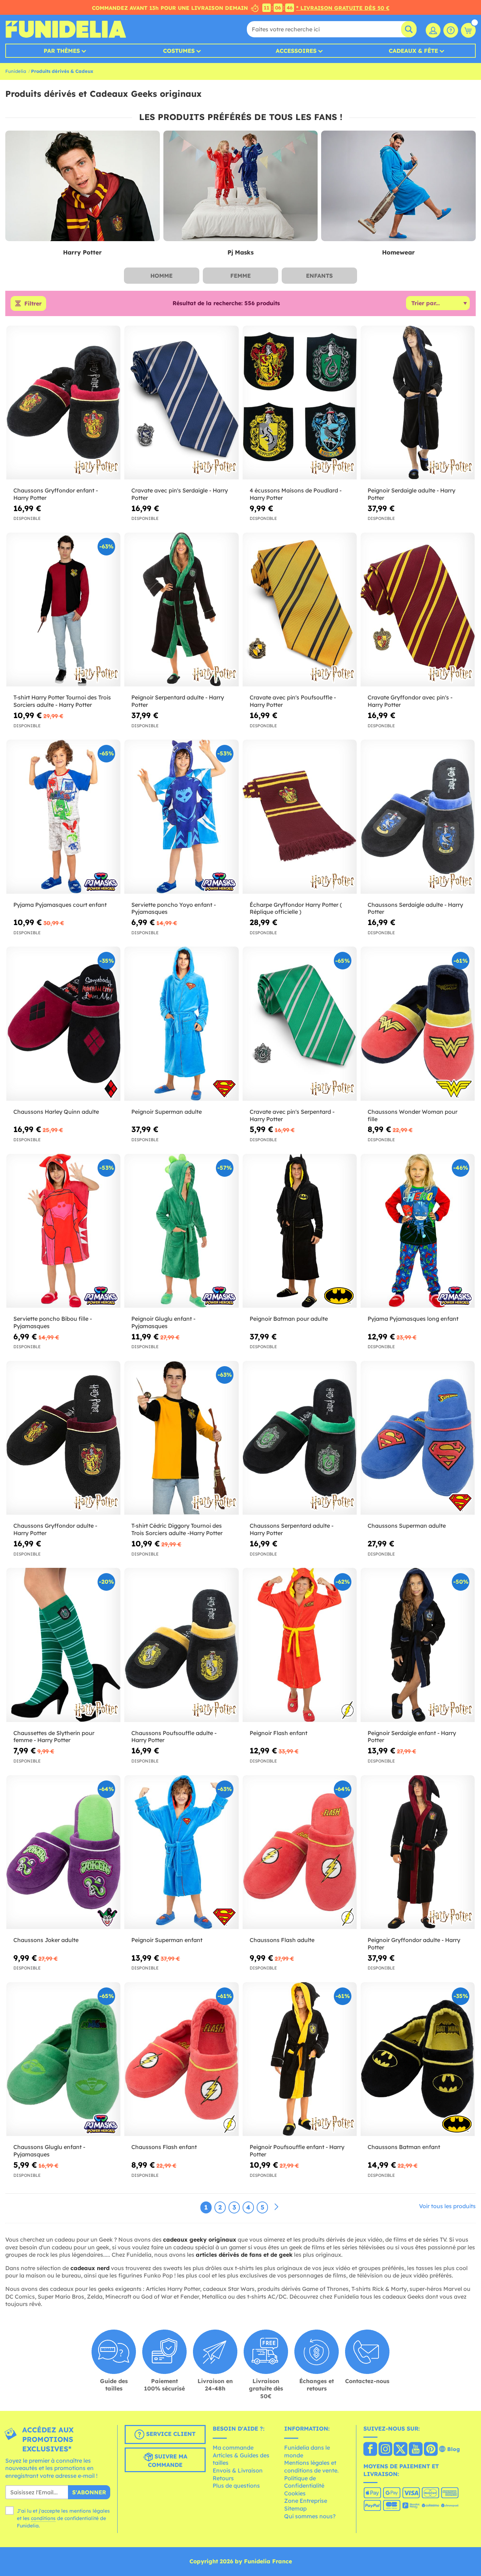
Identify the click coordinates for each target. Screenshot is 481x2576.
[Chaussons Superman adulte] (418, 1438)
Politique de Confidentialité (304, 2482)
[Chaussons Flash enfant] (181, 2059)
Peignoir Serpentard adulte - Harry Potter (178, 701)
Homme (161, 276)
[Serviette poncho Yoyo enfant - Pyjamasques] (181, 817)
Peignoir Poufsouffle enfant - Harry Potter (297, 2151)
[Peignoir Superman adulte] (181, 1024)
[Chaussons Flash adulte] (300, 1852)
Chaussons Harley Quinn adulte (56, 1112)
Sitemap (295, 2508)
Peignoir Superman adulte (167, 1112)
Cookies (295, 2493)
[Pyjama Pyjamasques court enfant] (63, 817)
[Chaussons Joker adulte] (63, 1852)
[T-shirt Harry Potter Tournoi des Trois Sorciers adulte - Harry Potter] (63, 610)
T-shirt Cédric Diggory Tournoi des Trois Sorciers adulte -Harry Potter (177, 1529)
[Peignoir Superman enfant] (181, 1852)
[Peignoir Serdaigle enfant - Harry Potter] (418, 1645)
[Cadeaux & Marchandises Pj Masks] (241, 186)
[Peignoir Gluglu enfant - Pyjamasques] (181, 1231)
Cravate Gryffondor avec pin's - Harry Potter (410, 701)
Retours (223, 2478)
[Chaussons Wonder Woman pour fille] (418, 1024)
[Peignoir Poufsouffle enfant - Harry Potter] (300, 2059)
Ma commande (233, 2448)
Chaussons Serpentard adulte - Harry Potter (292, 1529)
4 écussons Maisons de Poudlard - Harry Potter (296, 494)
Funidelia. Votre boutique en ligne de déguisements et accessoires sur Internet (66, 29)
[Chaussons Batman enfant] (418, 2059)
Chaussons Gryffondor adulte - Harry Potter (55, 1529)
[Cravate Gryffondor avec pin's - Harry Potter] (418, 610)
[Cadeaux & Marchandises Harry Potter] (83, 186)
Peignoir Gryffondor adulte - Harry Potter (414, 1944)
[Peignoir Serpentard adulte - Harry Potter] (181, 610)
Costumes (179, 51)
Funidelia (16, 71)
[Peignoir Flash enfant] (300, 1645)
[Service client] (451, 30)
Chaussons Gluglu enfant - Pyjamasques (49, 2151)
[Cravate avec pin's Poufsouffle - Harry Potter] (300, 610)
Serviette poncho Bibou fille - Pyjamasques (53, 1322)
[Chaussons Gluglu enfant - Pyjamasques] (63, 2059)
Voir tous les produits (447, 2206)
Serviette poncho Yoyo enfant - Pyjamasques (174, 908)
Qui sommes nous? (310, 2516)
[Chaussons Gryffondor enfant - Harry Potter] (63, 403)
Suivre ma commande (168, 2461)
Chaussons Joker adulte (46, 1940)
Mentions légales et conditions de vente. (311, 2467)
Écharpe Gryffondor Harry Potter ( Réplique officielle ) (296, 908)
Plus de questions (236, 2486)
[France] (370, 2450)
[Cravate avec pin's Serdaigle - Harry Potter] (181, 403)
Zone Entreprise (306, 2501)
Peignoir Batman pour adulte (289, 1319)
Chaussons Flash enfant (164, 2147)
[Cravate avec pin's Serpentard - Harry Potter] (300, 1024)
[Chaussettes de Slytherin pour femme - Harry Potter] (63, 1645)
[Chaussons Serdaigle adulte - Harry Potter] (418, 817)
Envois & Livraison (238, 2470)
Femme (241, 276)
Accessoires (296, 51)
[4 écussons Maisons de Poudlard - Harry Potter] (300, 403)
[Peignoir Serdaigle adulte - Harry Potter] (418, 403)
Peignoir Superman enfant (167, 1940)
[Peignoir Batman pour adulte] (300, 1231)
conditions (43, 2518)
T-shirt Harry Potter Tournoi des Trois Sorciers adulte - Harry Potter (62, 701)
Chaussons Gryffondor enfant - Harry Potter (56, 494)
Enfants (319, 276)
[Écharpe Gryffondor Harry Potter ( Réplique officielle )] (300, 817)
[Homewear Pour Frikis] (398, 186)
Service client (170, 2434)
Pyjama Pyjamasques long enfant (413, 1319)
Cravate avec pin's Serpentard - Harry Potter (292, 1115)
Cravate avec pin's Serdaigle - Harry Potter (180, 494)
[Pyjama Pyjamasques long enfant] (418, 1231)
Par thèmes (62, 51)
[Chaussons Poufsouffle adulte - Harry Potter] (181, 1645)
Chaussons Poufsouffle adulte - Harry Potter (174, 1737)
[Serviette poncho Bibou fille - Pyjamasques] (63, 1231)
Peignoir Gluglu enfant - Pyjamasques (163, 1322)
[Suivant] (276, 2207)
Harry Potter (82, 252)
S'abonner (89, 2492)
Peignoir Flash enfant (279, 1733)
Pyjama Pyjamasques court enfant (60, 905)
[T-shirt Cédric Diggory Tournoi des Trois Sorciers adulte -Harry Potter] (181, 1438)
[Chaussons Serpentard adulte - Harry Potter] (300, 1438)
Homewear (398, 252)
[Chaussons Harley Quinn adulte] (63, 1024)
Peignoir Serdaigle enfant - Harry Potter (412, 1737)
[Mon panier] (468, 30)
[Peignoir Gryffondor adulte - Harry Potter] (418, 1852)
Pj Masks (241, 252)
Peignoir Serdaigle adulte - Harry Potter (411, 494)
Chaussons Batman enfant (404, 2147)
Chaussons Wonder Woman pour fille (413, 1115)
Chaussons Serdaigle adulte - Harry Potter (415, 908)
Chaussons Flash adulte (282, 1940)
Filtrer (33, 303)
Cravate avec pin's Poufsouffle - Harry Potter (293, 701)
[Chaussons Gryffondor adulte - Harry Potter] (63, 1438)
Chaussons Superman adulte (407, 1526)
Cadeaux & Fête (413, 51)
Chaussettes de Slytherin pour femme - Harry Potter (54, 1737)
